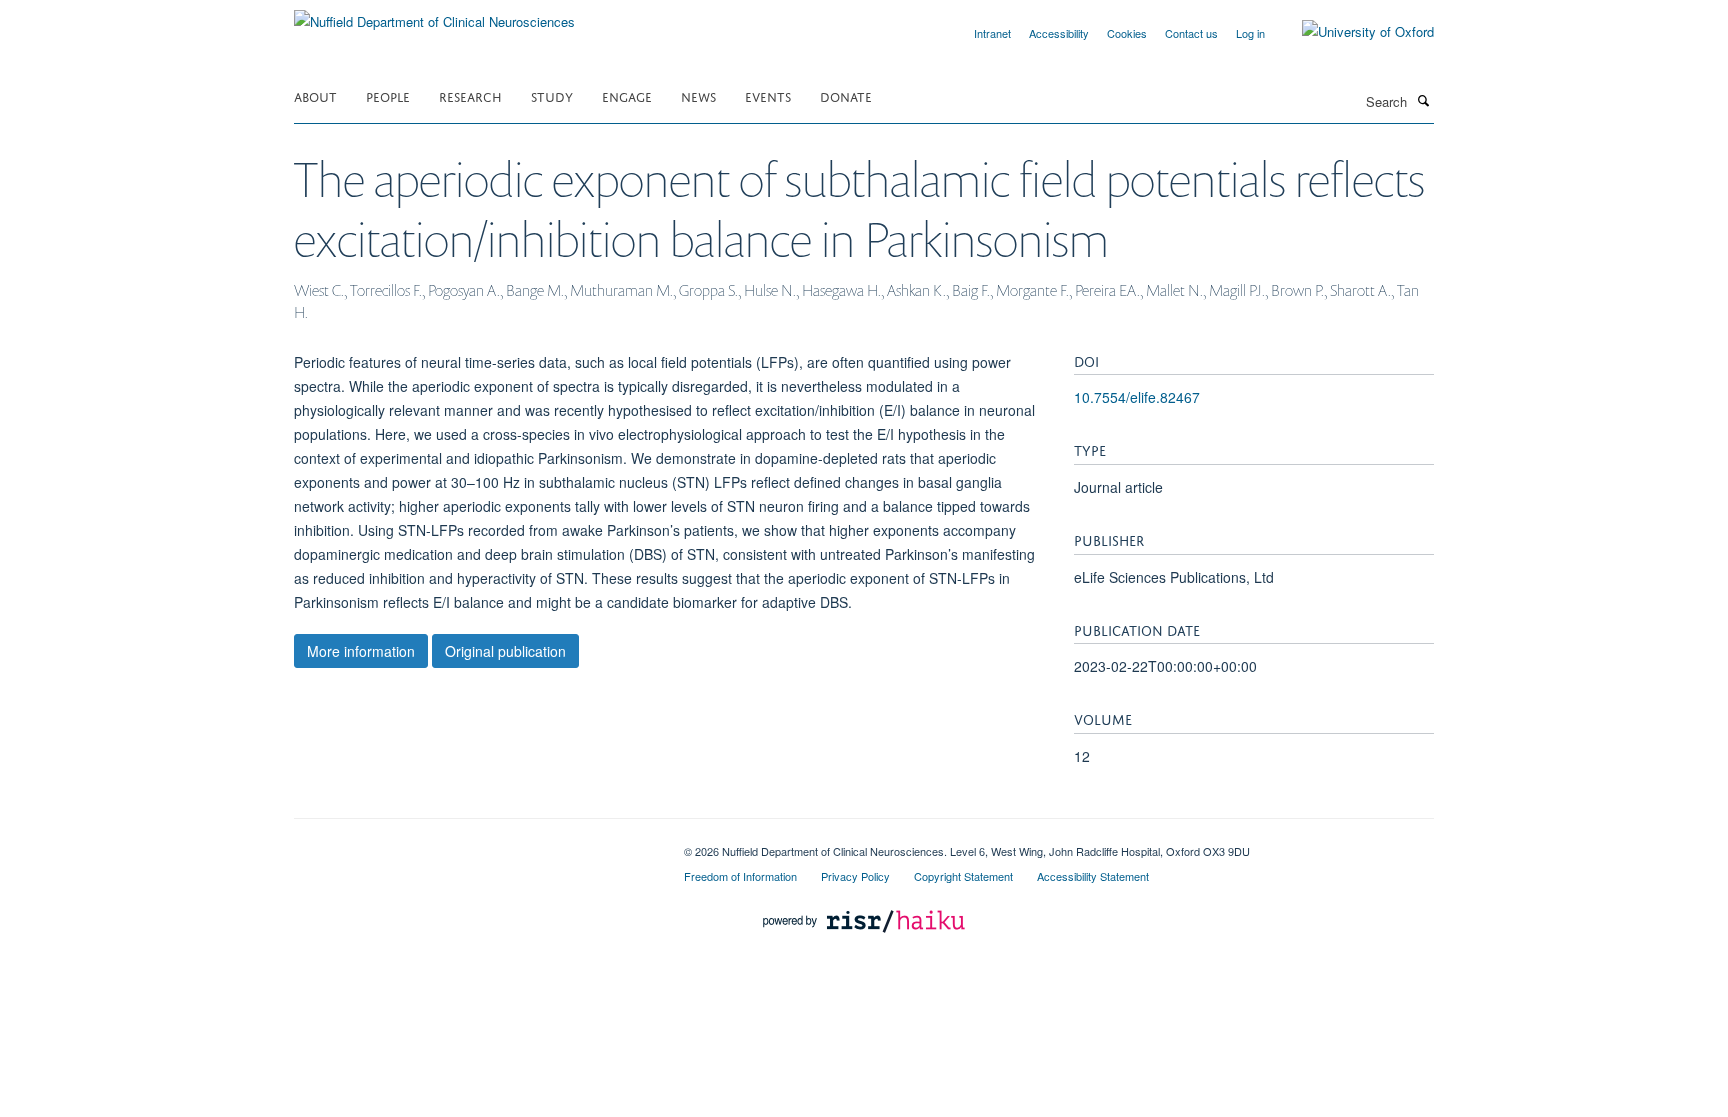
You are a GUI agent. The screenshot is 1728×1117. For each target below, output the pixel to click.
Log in (1250, 33)
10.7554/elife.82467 (1137, 397)
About (315, 95)
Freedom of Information (740, 876)
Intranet (992, 33)
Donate (846, 95)
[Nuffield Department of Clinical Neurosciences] (434, 14)
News (698, 95)
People (388, 95)
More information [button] (361, 651)
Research (470, 95)
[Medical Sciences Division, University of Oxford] (474, 844)
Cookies (1127, 33)
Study (552, 95)
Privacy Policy (855, 876)
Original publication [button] (505, 651)
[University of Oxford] (1353, 32)
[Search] (1423, 100)
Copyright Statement (963, 876)
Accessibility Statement (1093, 876)
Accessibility (1059, 33)
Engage (627, 95)
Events (768, 95)
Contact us (1191, 33)
